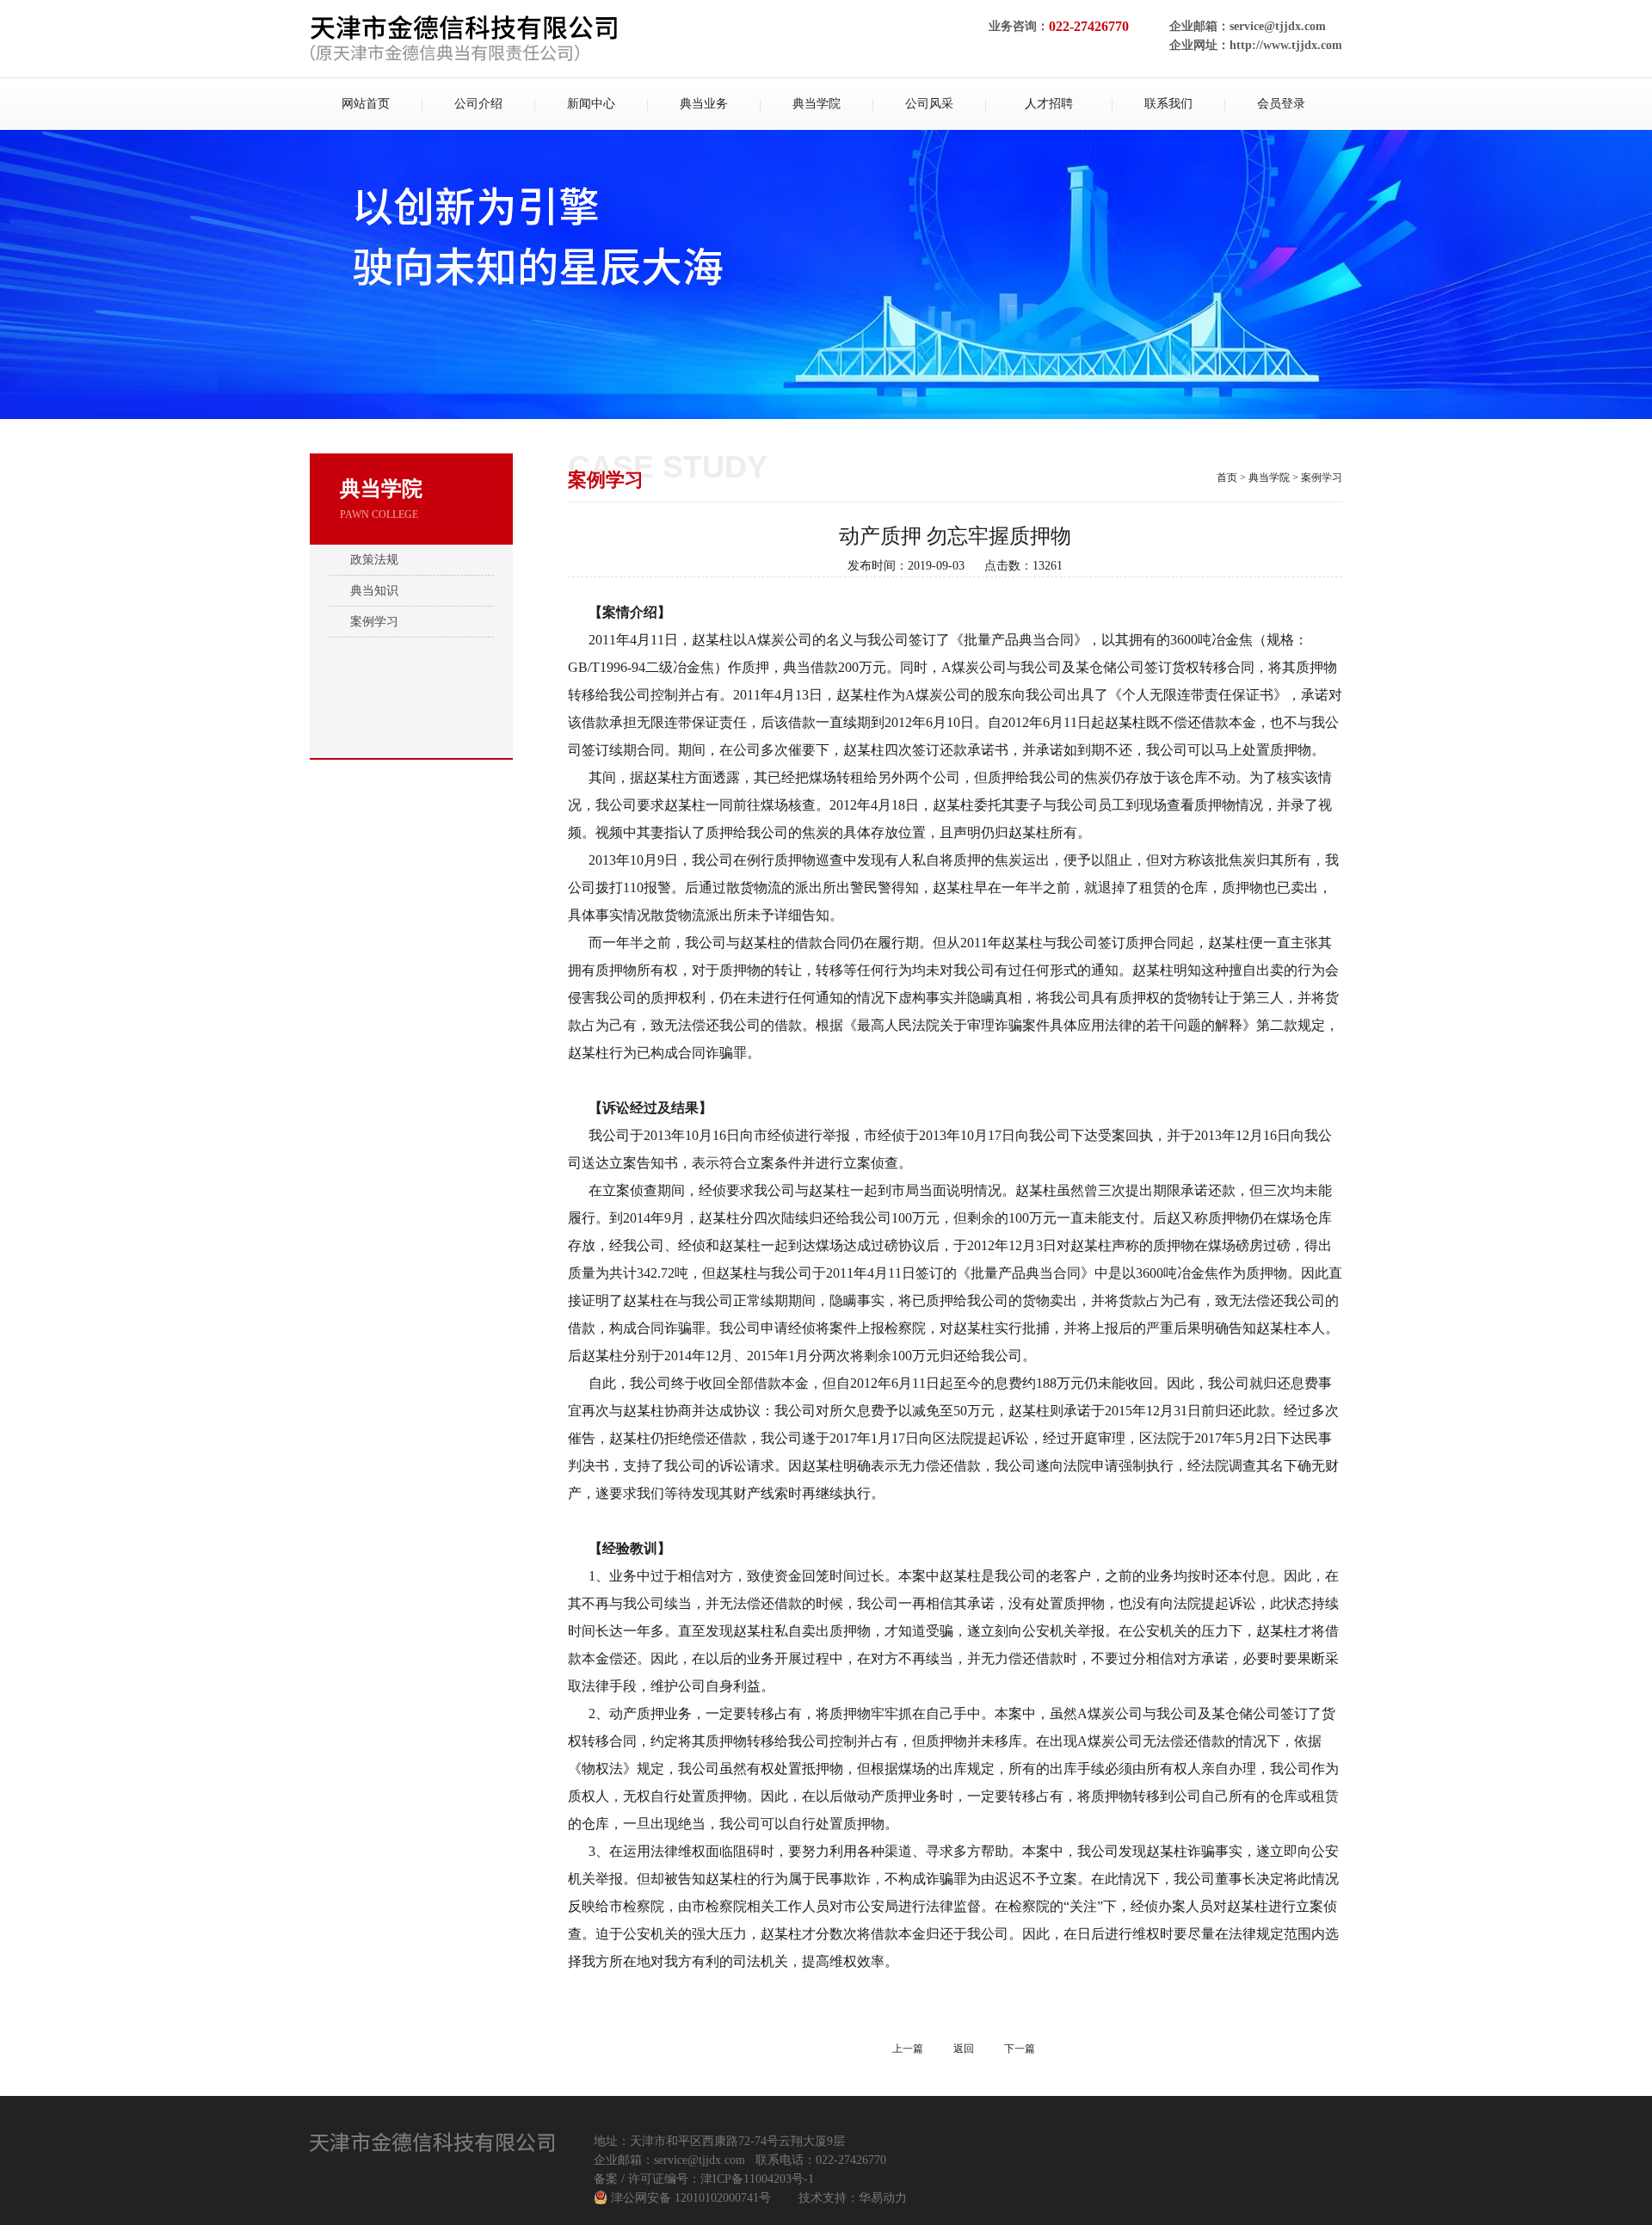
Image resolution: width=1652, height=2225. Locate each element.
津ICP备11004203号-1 (757, 2179)
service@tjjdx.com (1278, 26)
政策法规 (374, 560)
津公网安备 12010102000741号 (691, 2198)
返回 (964, 2049)
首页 (1227, 478)
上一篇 (908, 2049)
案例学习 (374, 622)
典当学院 (1269, 478)
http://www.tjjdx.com (1286, 45)
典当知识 (374, 591)
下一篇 (1020, 2049)
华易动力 (883, 2198)
